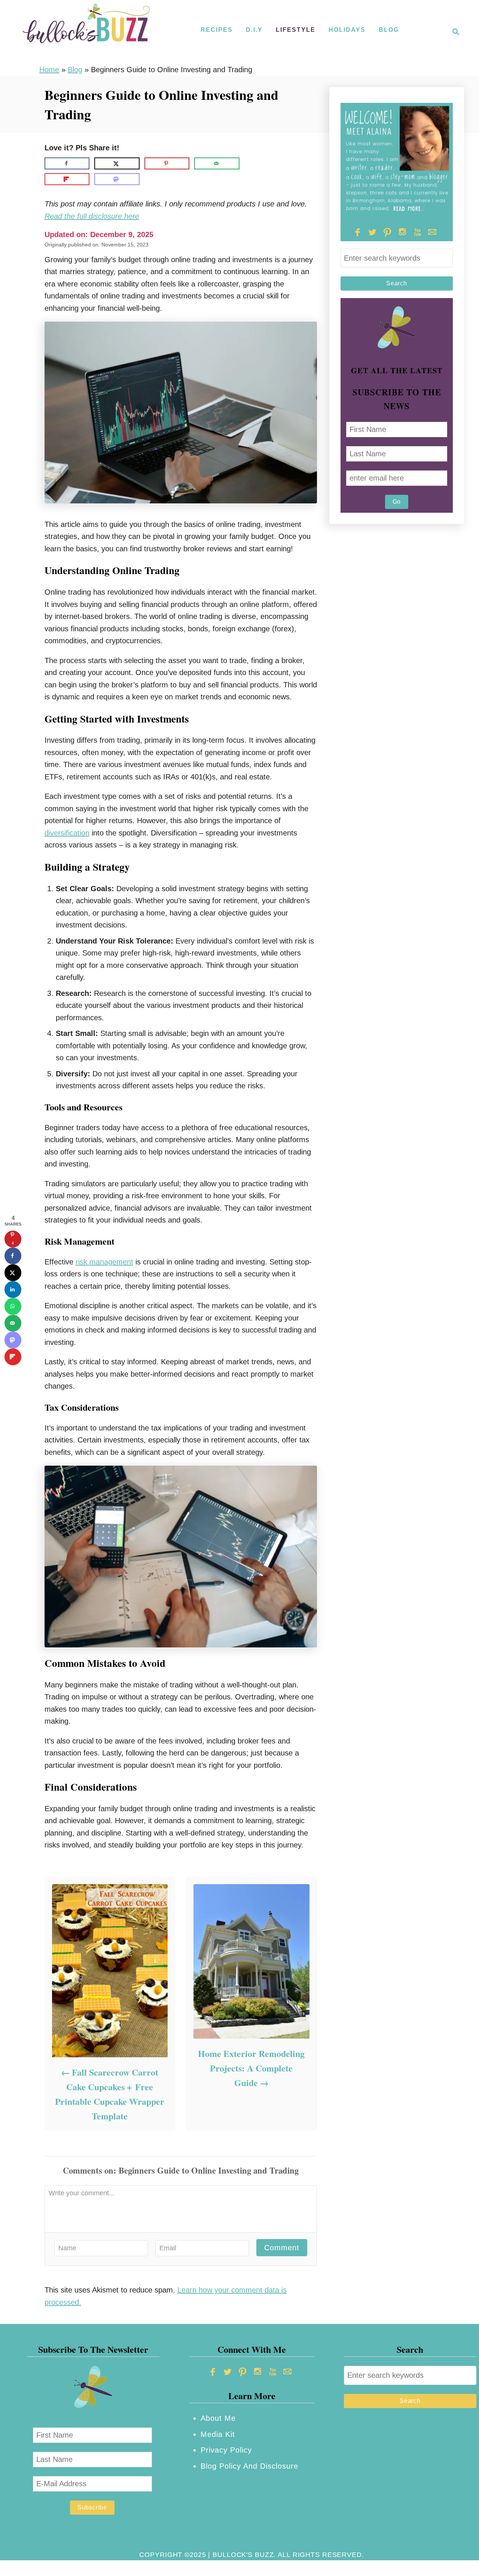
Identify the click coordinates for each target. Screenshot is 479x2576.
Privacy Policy (226, 2450)
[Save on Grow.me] (250, 163)
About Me (218, 2418)
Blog (75, 70)
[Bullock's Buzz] (86, 32)
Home (49, 70)
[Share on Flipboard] (67, 179)
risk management (104, 1262)
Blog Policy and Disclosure (249, 2466)
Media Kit (218, 2434)
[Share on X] (117, 163)
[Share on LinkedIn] (13, 1289)
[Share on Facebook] (67, 163)
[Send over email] (217, 163)
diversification (67, 833)
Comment (282, 2248)
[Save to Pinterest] (167, 163)
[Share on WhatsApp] (13, 1306)
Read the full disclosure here (92, 216)
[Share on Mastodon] (117, 179)
